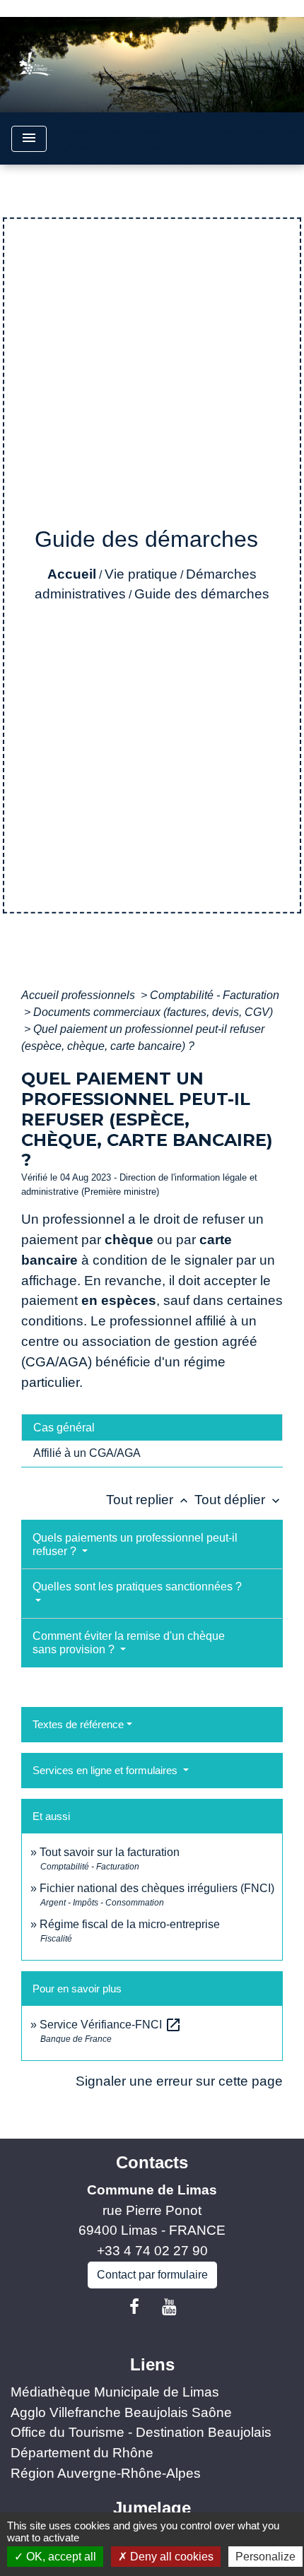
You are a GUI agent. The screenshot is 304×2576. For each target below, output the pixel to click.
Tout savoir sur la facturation (110, 1852)
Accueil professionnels (80, 995)
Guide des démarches (202, 594)
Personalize (265, 2557)
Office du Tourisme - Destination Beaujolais (141, 2432)
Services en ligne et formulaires (106, 1770)
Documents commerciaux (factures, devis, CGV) (153, 1012)
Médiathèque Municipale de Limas (115, 2392)
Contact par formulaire (152, 2275)
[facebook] (134, 2307)
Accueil (72, 574)
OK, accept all (60, 2557)
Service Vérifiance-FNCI (111, 2025)
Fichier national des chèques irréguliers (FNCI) (157, 1888)
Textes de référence (78, 1724)
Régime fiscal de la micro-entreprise (130, 1924)
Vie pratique (141, 574)
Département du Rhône (82, 2453)
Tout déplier (239, 1500)
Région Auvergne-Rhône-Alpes (106, 2473)
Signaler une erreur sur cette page (179, 2081)
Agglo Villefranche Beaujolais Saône (121, 2412)
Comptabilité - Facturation (215, 995)
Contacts (152, 2162)
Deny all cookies (170, 2557)
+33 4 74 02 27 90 (152, 2251)
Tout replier (148, 1500)
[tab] (152, 1427)
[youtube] (170, 2307)
